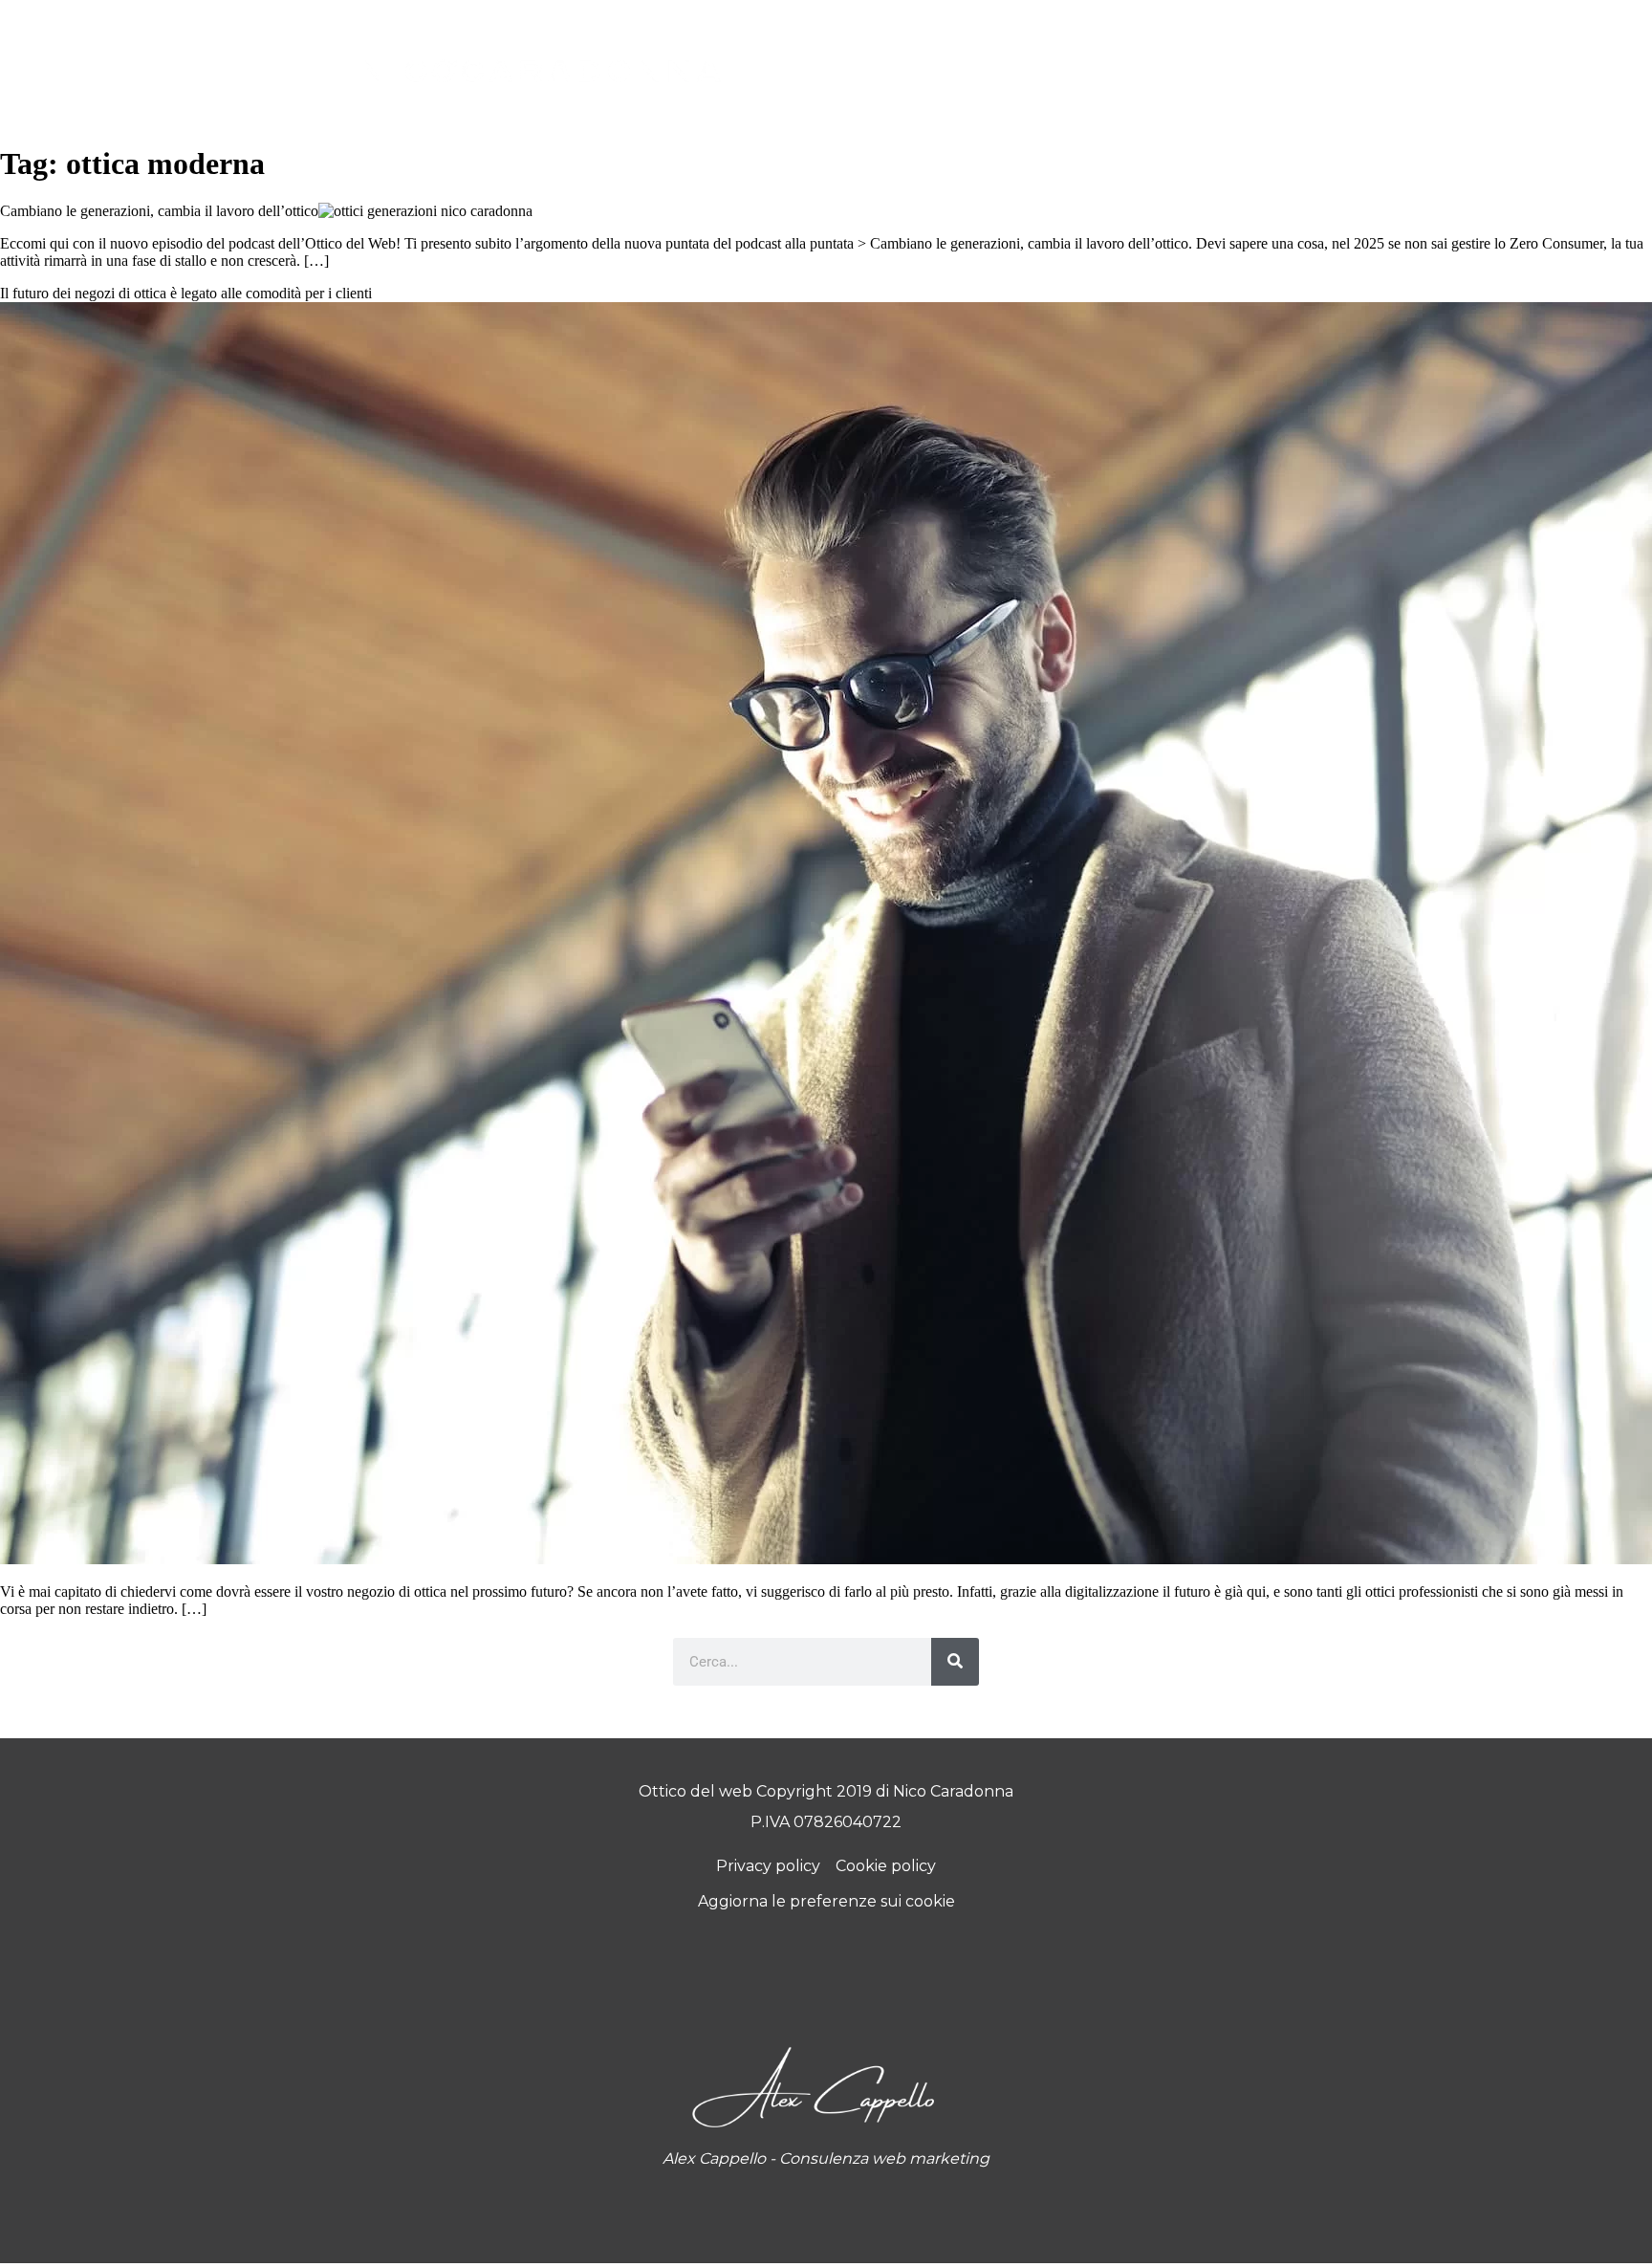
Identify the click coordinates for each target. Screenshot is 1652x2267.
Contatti (1136, 58)
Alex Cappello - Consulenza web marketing (826, 2158)
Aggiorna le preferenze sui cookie (826, 1901)
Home (841, 58)
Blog (1029, 58)
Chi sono (937, 58)
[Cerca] (955, 1662)
